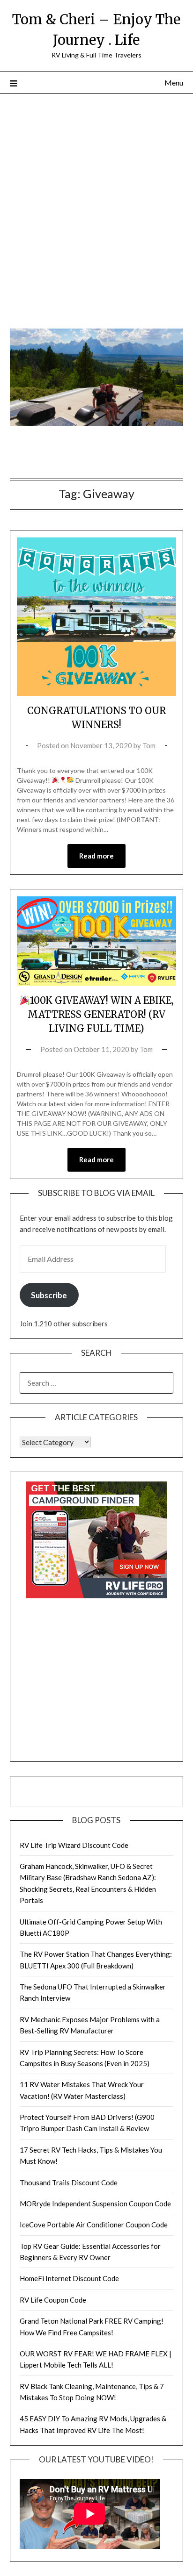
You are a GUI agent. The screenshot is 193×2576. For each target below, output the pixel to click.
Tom (149, 745)
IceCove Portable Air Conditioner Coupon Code (94, 2225)
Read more (96, 856)
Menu (174, 82)
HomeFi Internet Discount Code (69, 2278)
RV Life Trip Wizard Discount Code (74, 1845)
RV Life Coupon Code (53, 2300)
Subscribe (49, 1295)
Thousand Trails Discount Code (69, 2182)
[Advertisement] (96, 214)
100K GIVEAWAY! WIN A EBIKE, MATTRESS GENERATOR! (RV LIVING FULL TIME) (100, 1014)
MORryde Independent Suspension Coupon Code (95, 2204)
